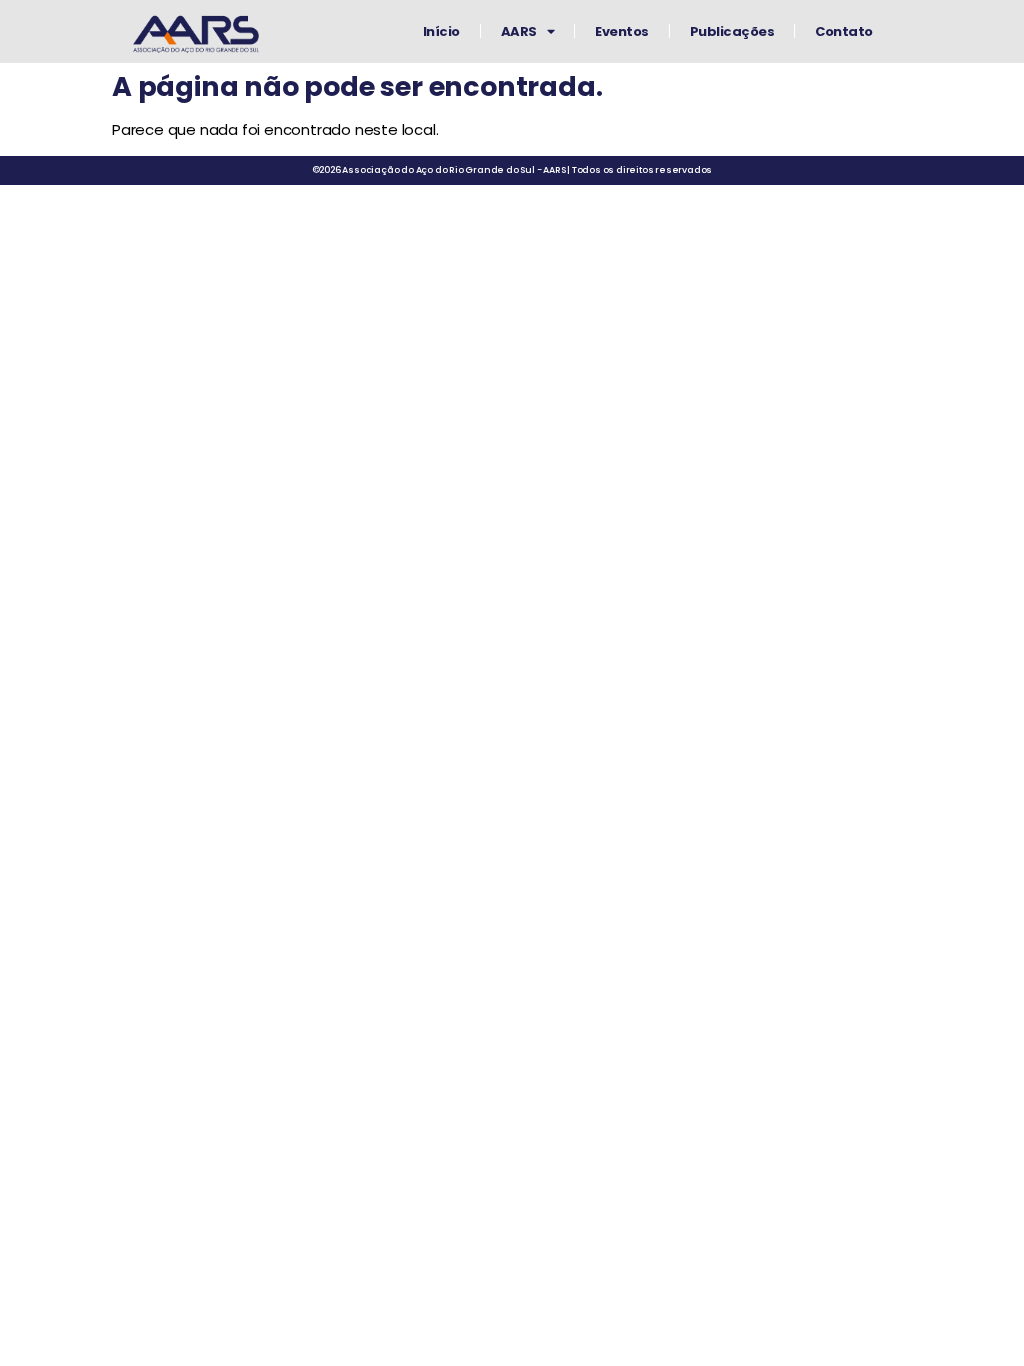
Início (441, 31)
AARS (519, 31)
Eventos (622, 31)
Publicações (732, 31)
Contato (844, 31)
